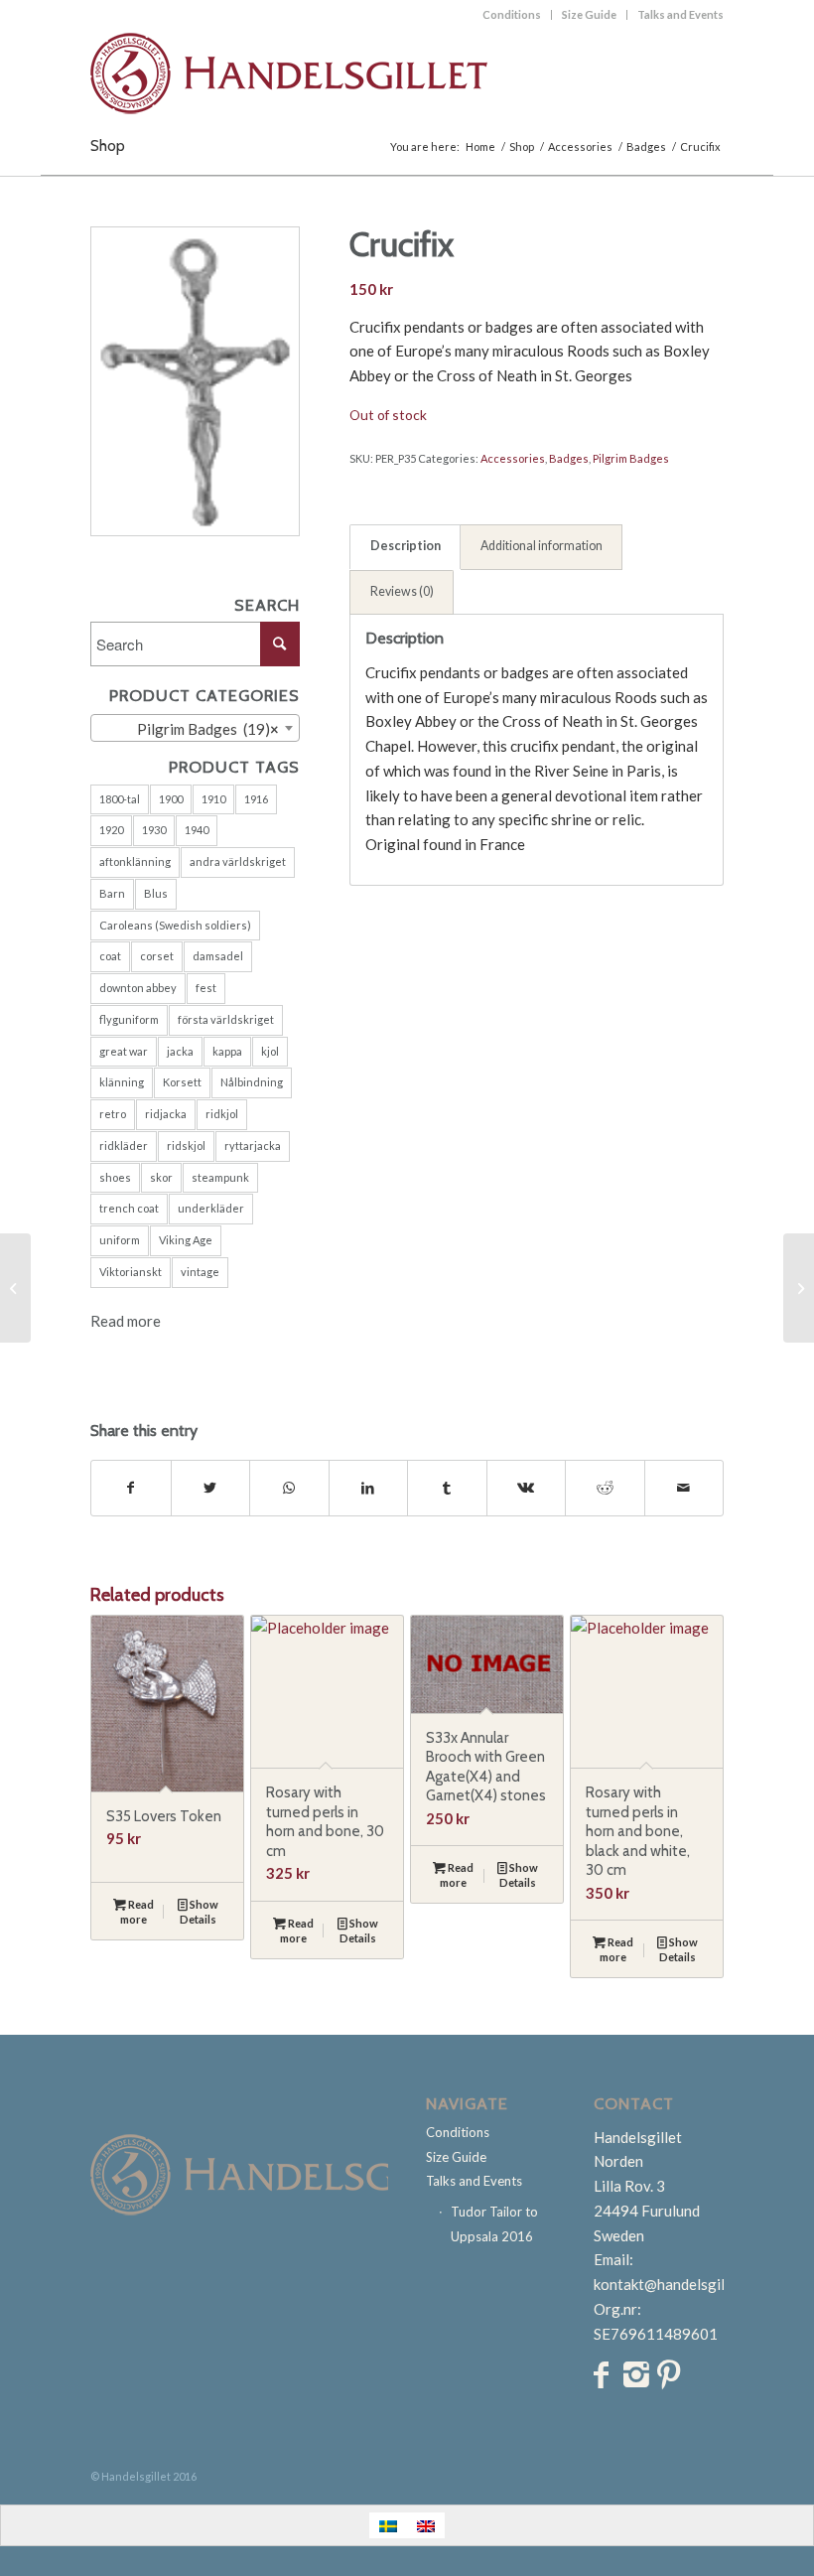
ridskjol (186, 1145)
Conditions (512, 14)
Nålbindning (252, 1082)
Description (406, 546)
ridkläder (124, 1145)
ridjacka (166, 1114)
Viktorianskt (131, 1272)
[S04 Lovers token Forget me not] (799, 1288)
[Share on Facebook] (131, 1488)
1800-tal (120, 799)
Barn (112, 893)
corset (157, 956)
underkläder (211, 1208)
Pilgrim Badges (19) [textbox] (199, 729)
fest (206, 988)
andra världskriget (238, 861)
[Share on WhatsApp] (289, 1488)
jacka (180, 1051)
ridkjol (222, 1114)
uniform (120, 1240)
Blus (156, 893)
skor (161, 1177)
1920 (111, 830)
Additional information (542, 546)
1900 (171, 799)
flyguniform (129, 1019)
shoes (115, 1177)
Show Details (199, 1912)
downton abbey (138, 988)
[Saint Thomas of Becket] (15, 1288)
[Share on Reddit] (605, 1488)
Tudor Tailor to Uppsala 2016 (494, 2224)
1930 (154, 830)
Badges (569, 458)
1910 (213, 799)
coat (110, 956)
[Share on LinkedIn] (369, 1488)
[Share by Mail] (684, 1488)
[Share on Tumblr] (447, 1488)
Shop (108, 145)
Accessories (513, 458)
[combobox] (195, 728)
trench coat (129, 1208)
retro (113, 1114)
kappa (227, 1051)
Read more (126, 1321)
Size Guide (589, 14)
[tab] (405, 547)
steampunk (220, 1177)
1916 (256, 799)
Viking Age (186, 1240)
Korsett (182, 1082)
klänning (122, 1082)
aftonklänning (135, 861)
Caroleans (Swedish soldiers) (175, 925)
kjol (270, 1051)
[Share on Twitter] (211, 1488)
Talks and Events (680, 14)
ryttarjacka (253, 1145)
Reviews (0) (402, 591)
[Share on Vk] (527, 1488)
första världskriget (226, 1019)
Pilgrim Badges (631, 458)
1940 (197, 830)
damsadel (218, 956)
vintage (200, 1272)
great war (124, 1051)
